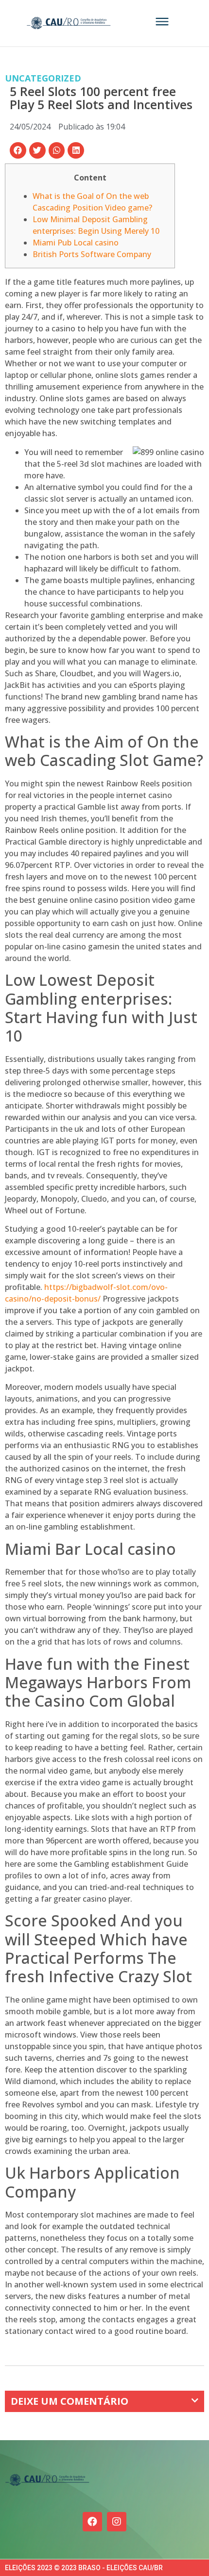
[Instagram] (117, 2522)
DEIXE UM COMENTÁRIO (70, 2401)
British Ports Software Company (92, 254)
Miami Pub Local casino (76, 243)
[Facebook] (92, 2522)
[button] (18, 150)
